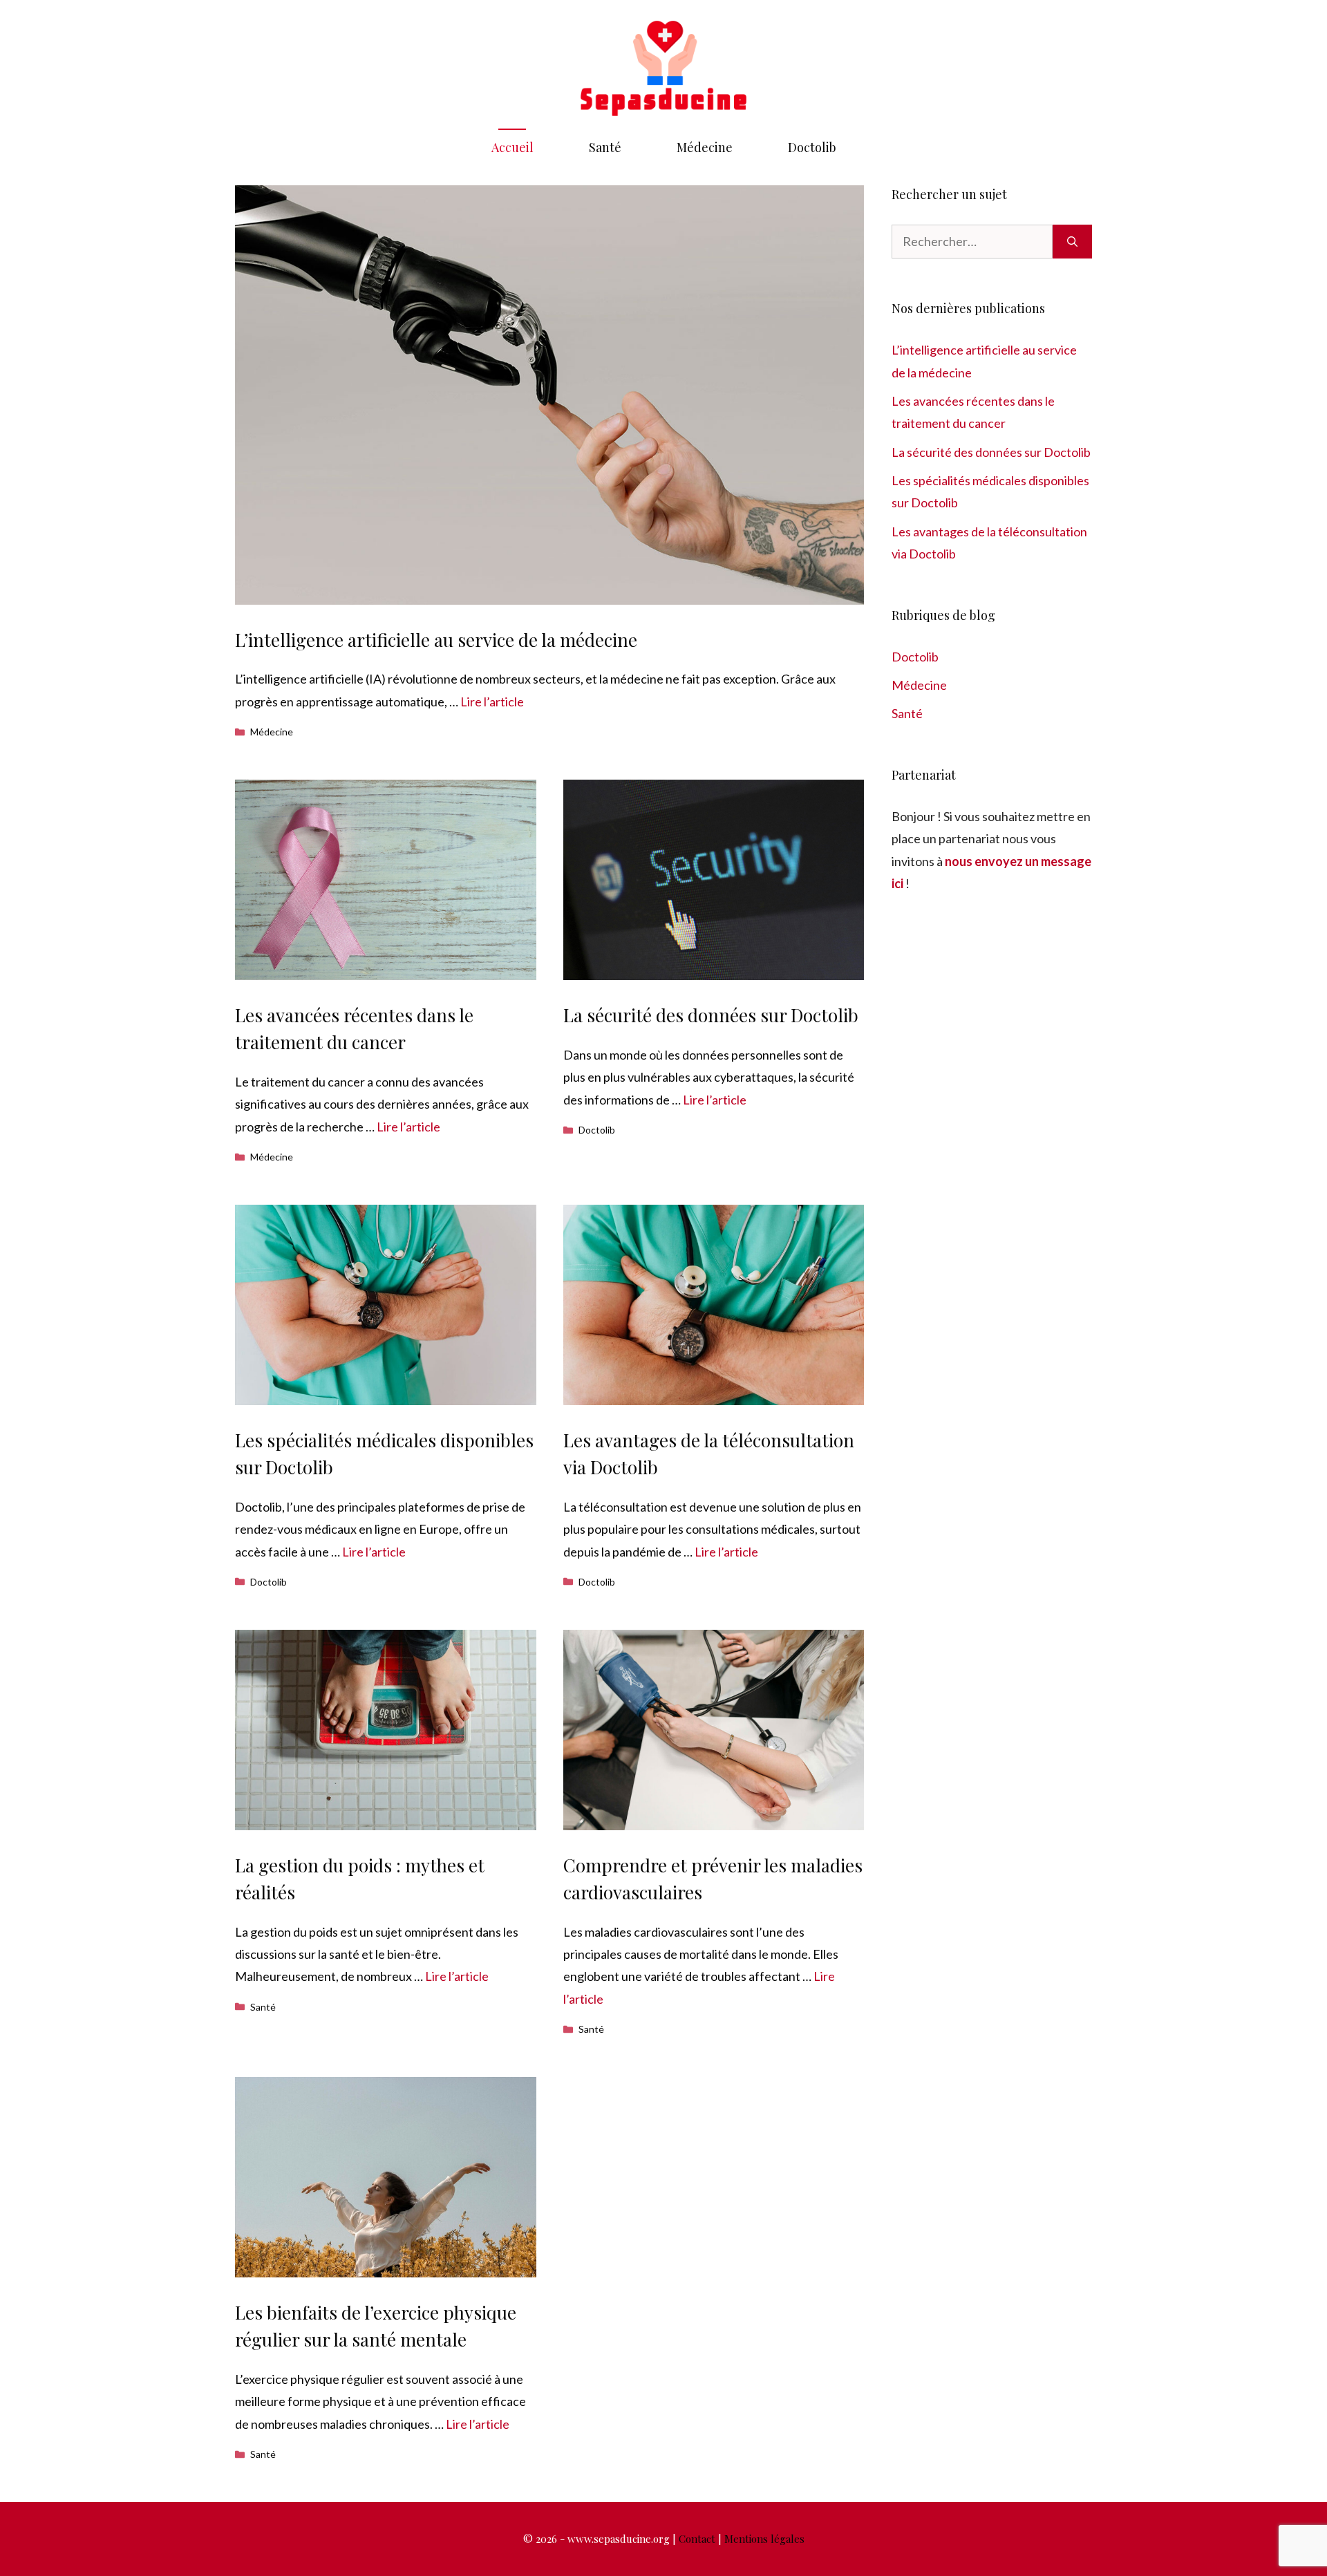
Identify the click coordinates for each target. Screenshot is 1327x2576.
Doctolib (812, 147)
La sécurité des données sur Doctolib (711, 1015)
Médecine (705, 147)
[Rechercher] (1072, 242)
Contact (697, 2539)
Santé (605, 147)
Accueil (512, 147)
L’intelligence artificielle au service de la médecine (436, 640)
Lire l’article (492, 702)
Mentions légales (764, 2539)
